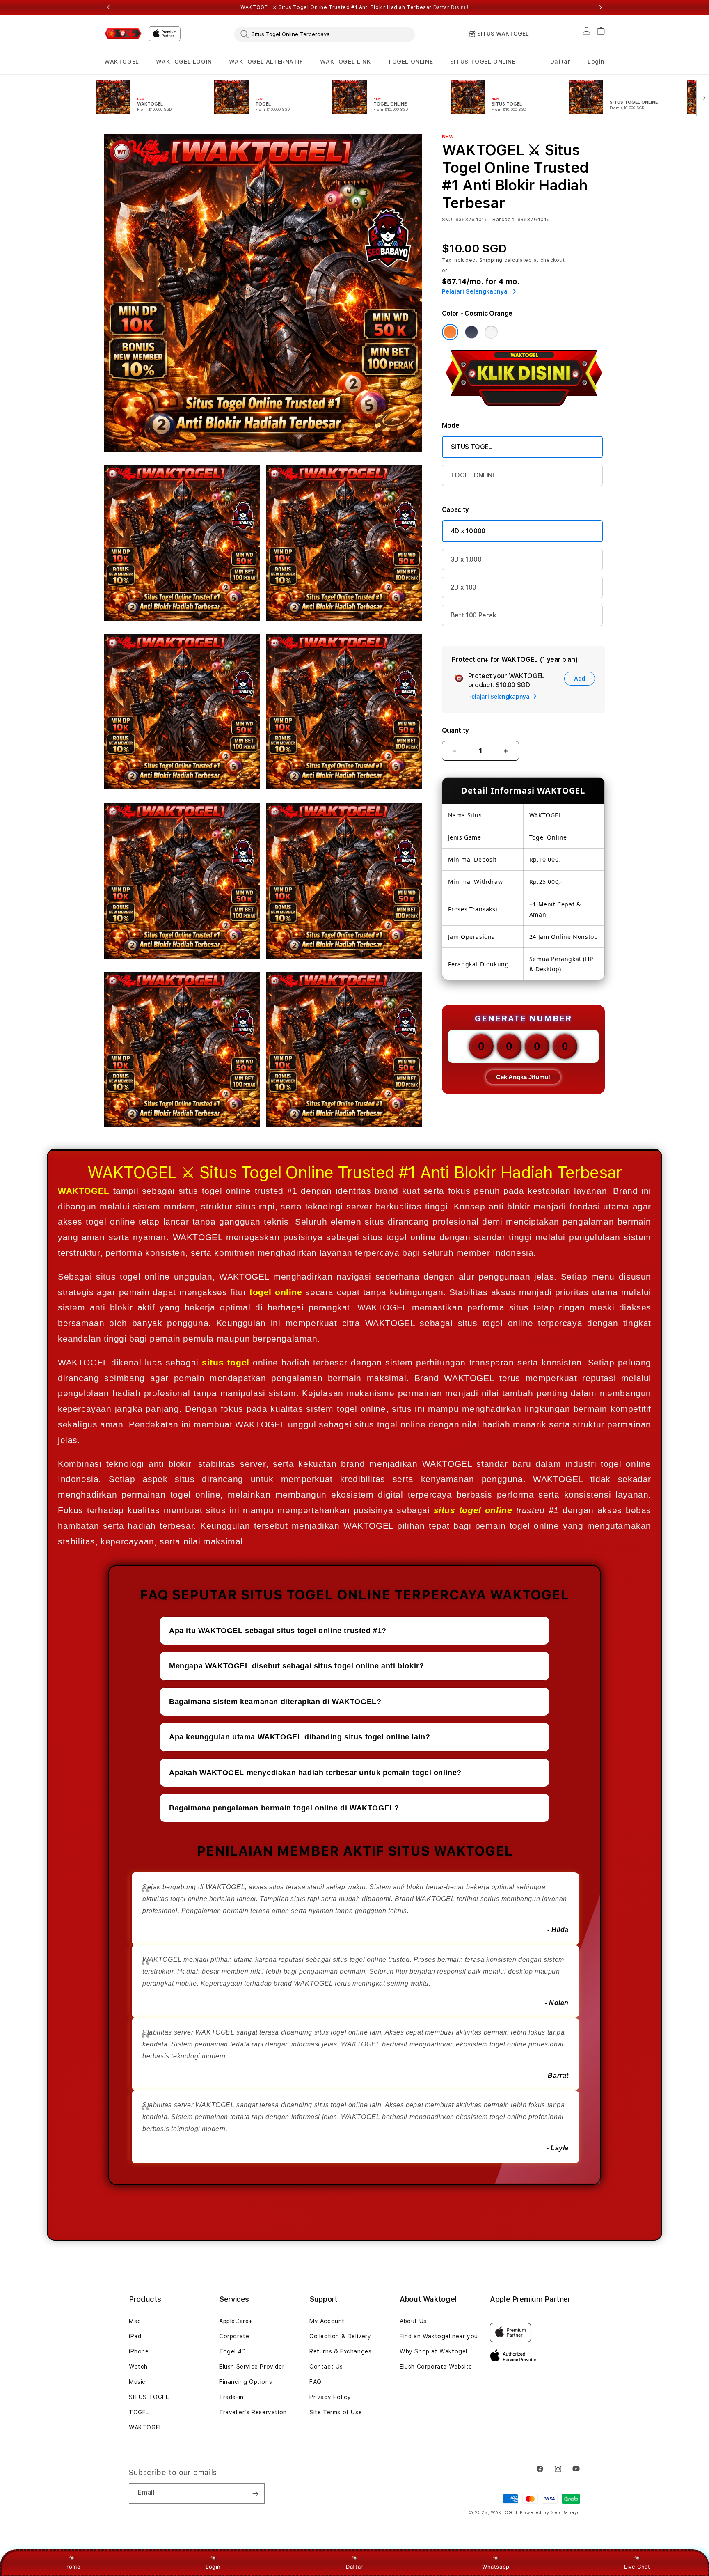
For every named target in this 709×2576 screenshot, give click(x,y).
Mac (135, 2321)
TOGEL (139, 2412)
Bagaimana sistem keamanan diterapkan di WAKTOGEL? (275, 1702)
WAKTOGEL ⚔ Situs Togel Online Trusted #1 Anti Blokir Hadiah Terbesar (354, 7)
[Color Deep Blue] (471, 332)
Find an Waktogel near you (439, 2336)
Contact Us (326, 2367)
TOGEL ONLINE (410, 62)
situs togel (225, 1362)
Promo (72, 2567)
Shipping (491, 260)
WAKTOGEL (122, 62)
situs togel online (473, 1510)
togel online (276, 1292)
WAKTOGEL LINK (345, 62)
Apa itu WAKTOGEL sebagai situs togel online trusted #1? (278, 1631)
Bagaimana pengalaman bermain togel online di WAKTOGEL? (284, 1808)
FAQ (316, 2382)
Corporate (234, 2336)
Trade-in (231, 2397)
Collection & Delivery (340, 2336)
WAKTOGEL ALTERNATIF (266, 62)
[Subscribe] (255, 2493)
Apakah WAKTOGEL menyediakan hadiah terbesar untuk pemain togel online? (315, 1773)
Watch (138, 2367)
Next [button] (601, 7)
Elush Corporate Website (436, 2367)
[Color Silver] (491, 332)
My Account (327, 2321)
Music (137, 2382)
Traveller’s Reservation (253, 2412)
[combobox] (325, 34)
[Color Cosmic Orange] (450, 332)
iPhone (139, 2351)
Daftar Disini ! (451, 7)
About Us (413, 2321)
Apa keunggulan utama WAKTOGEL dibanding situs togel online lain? (300, 1737)
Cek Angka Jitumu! (523, 1077)
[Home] (123, 33)
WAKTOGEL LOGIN (184, 62)
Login (213, 2567)
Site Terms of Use (336, 2412)
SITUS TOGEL (471, 447)
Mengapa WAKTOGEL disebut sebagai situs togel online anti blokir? (296, 1666)
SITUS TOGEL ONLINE (483, 62)
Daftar (354, 2567)
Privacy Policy (330, 2397)
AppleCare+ (236, 2321)
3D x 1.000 (466, 559)
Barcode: (504, 220)
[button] (122, 62)
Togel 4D (233, 2351)
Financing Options (246, 2382)
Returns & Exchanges (340, 2351)
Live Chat (637, 2567)
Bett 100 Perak (473, 615)
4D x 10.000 (468, 531)
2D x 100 (463, 587)
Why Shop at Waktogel (433, 2351)
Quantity (455, 731)
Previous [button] (108, 7)
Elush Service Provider (252, 2367)
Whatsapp (496, 2567)
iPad (135, 2336)
